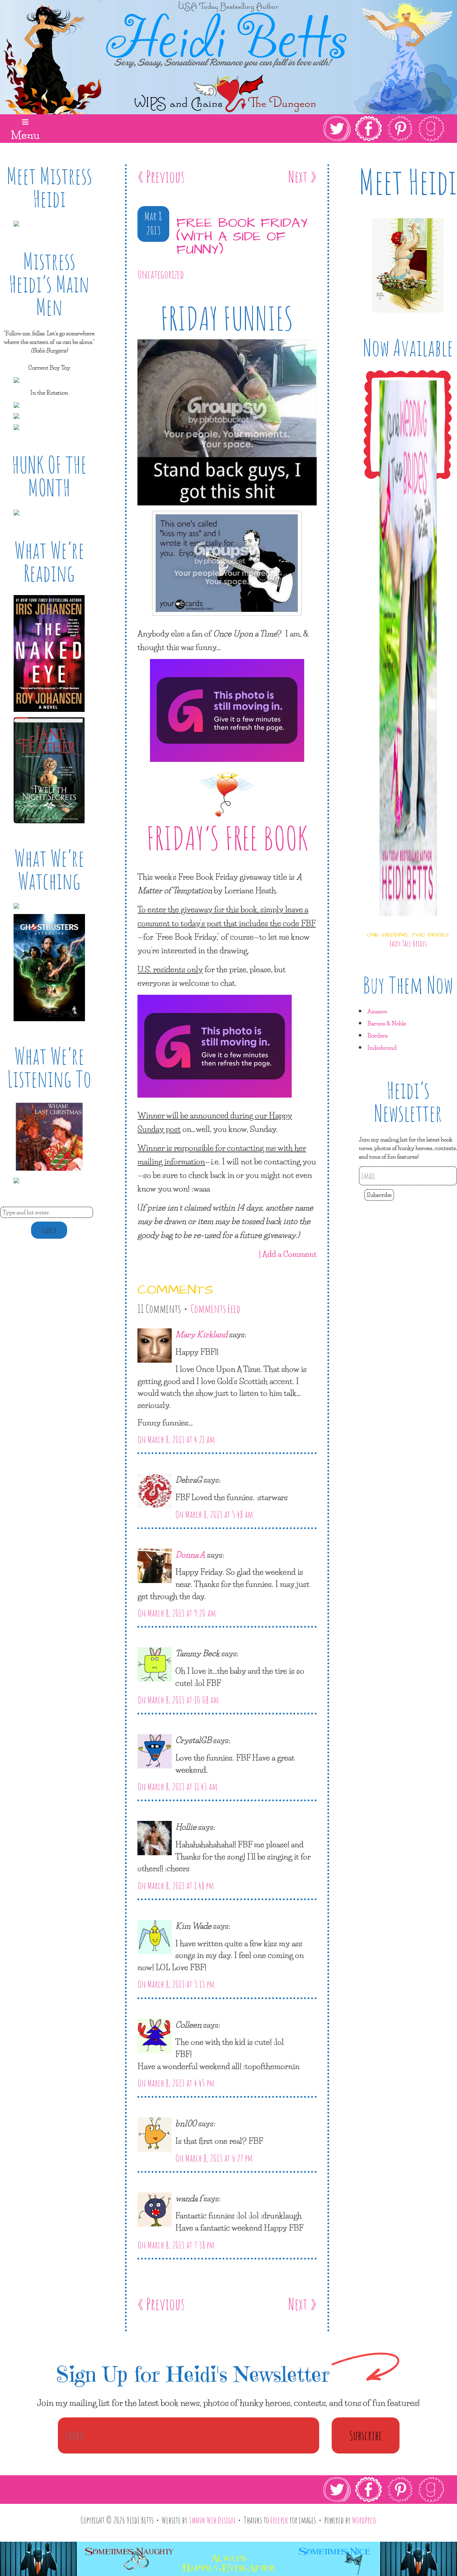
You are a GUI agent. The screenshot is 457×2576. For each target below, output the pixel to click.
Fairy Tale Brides (408, 943)
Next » (302, 176)
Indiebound (382, 1047)
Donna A (190, 1554)
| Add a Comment (288, 1254)
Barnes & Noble (387, 1023)
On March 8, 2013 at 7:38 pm (176, 2245)
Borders (378, 1035)
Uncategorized (161, 274)
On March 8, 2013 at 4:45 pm (176, 2083)
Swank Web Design (212, 2520)
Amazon (377, 1011)
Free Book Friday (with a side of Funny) (242, 237)
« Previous (161, 176)
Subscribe (379, 1195)
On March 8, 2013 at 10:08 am (178, 1700)
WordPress (364, 2520)
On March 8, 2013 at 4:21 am (176, 1439)
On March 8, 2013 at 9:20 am (177, 1613)
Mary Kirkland (201, 1334)
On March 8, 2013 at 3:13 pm (176, 1984)
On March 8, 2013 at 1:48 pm (176, 1886)
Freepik (279, 2520)
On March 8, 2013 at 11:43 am (177, 1787)
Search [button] (49, 1230)
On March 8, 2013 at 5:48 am (214, 1514)
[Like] (139, 295)
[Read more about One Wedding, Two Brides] (408, 922)
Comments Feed (215, 1309)
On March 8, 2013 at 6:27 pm (214, 2158)
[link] (384, 129)
